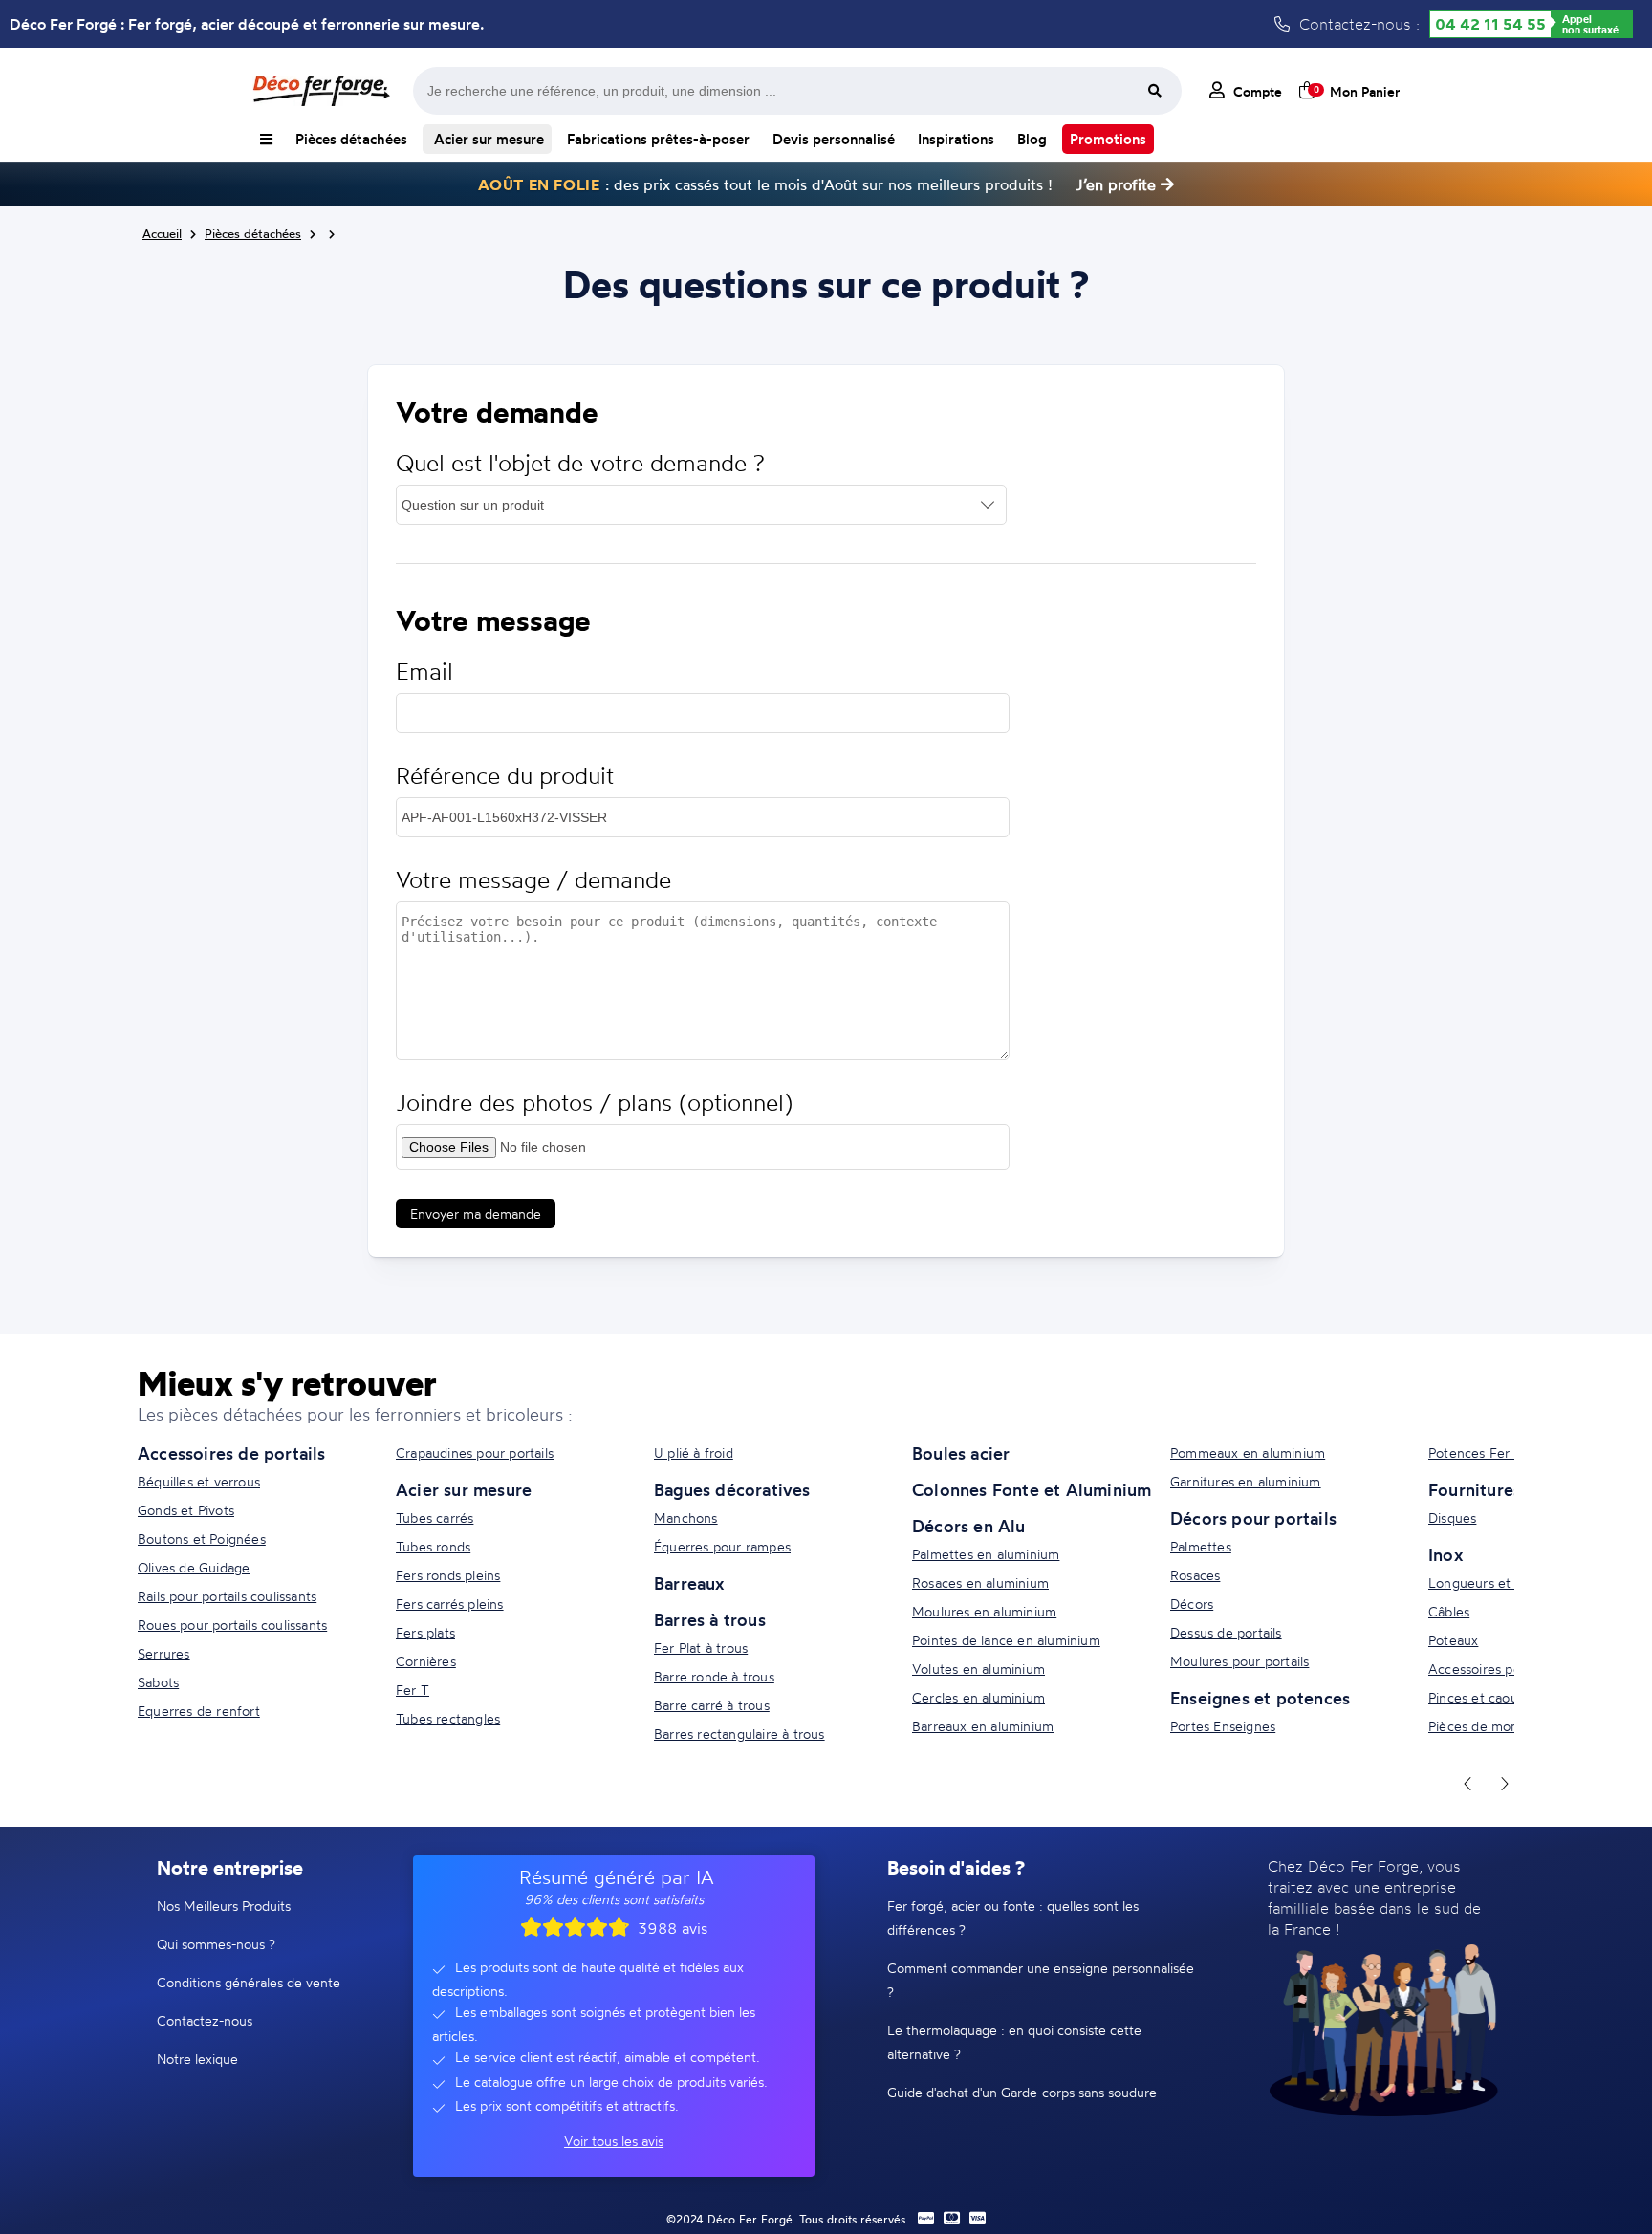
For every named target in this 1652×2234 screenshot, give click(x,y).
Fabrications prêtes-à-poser (658, 139)
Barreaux (689, 1583)
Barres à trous (710, 1619)
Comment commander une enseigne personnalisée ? (1041, 1980)
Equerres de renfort (199, 1711)
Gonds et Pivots (186, 1510)
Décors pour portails (1253, 1518)
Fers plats (425, 1632)
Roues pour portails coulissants (232, 1625)
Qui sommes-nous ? (216, 1944)
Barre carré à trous (712, 1705)
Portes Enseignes (1223, 1726)
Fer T (413, 1690)
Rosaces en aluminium (980, 1583)
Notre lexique (197, 2059)
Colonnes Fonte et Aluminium (1032, 1489)
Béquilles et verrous (199, 1481)
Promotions (1108, 139)
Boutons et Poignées (202, 1539)
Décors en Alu (969, 1526)
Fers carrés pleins (450, 1604)
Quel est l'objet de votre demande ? (580, 463)
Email (424, 672)
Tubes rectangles (448, 1718)
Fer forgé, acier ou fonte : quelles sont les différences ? (1013, 1918)
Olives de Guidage (194, 1567)
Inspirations (956, 139)
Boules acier (961, 1453)
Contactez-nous (205, 2020)
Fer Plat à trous (701, 1648)
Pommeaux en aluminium (1248, 1453)
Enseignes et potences (1260, 1698)
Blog (1032, 139)
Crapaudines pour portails (475, 1453)
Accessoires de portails (232, 1453)
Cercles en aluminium (978, 1697)
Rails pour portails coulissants (227, 1596)
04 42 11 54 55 (1490, 24)
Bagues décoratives (732, 1489)
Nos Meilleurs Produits (224, 1906)
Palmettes (1201, 1546)
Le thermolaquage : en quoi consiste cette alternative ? (1014, 2042)
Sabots (158, 1682)
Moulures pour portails (1239, 1661)
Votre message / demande (533, 880)
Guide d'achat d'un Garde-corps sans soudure (1022, 2092)
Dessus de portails (1226, 1632)
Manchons (686, 1518)
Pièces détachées (351, 139)
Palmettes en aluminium (986, 1554)
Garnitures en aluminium (1246, 1481)
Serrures (164, 1653)
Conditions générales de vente (249, 1982)
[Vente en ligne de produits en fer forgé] (321, 91)
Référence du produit (505, 776)
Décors (1192, 1604)
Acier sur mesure (487, 139)
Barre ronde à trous (714, 1676)
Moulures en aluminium (984, 1611)
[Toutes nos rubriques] (266, 139)
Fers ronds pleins (448, 1575)
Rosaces (1195, 1575)
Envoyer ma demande (476, 1214)
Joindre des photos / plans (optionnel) (594, 1103)
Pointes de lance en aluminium (1006, 1640)
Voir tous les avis (614, 2141)
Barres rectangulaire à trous (739, 1734)
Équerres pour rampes (722, 1546)
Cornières (426, 1661)
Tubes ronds (433, 1546)
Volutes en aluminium (978, 1669)
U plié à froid (694, 1453)
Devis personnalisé (834, 139)
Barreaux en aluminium (983, 1726)
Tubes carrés (435, 1518)
